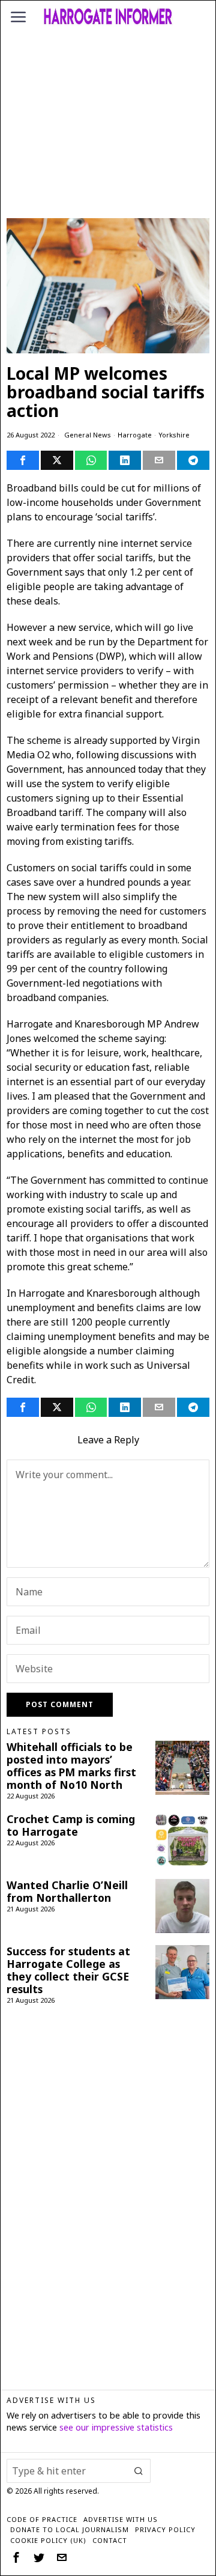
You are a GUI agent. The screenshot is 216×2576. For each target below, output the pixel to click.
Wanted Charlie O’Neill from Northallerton (67, 1892)
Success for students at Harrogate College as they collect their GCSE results (68, 1970)
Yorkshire (174, 435)
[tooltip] (23, 460)
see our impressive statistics (116, 2427)
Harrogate (135, 435)
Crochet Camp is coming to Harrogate (71, 1825)
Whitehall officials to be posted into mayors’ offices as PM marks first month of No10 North (71, 1766)
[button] (139, 2471)
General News (88, 435)
